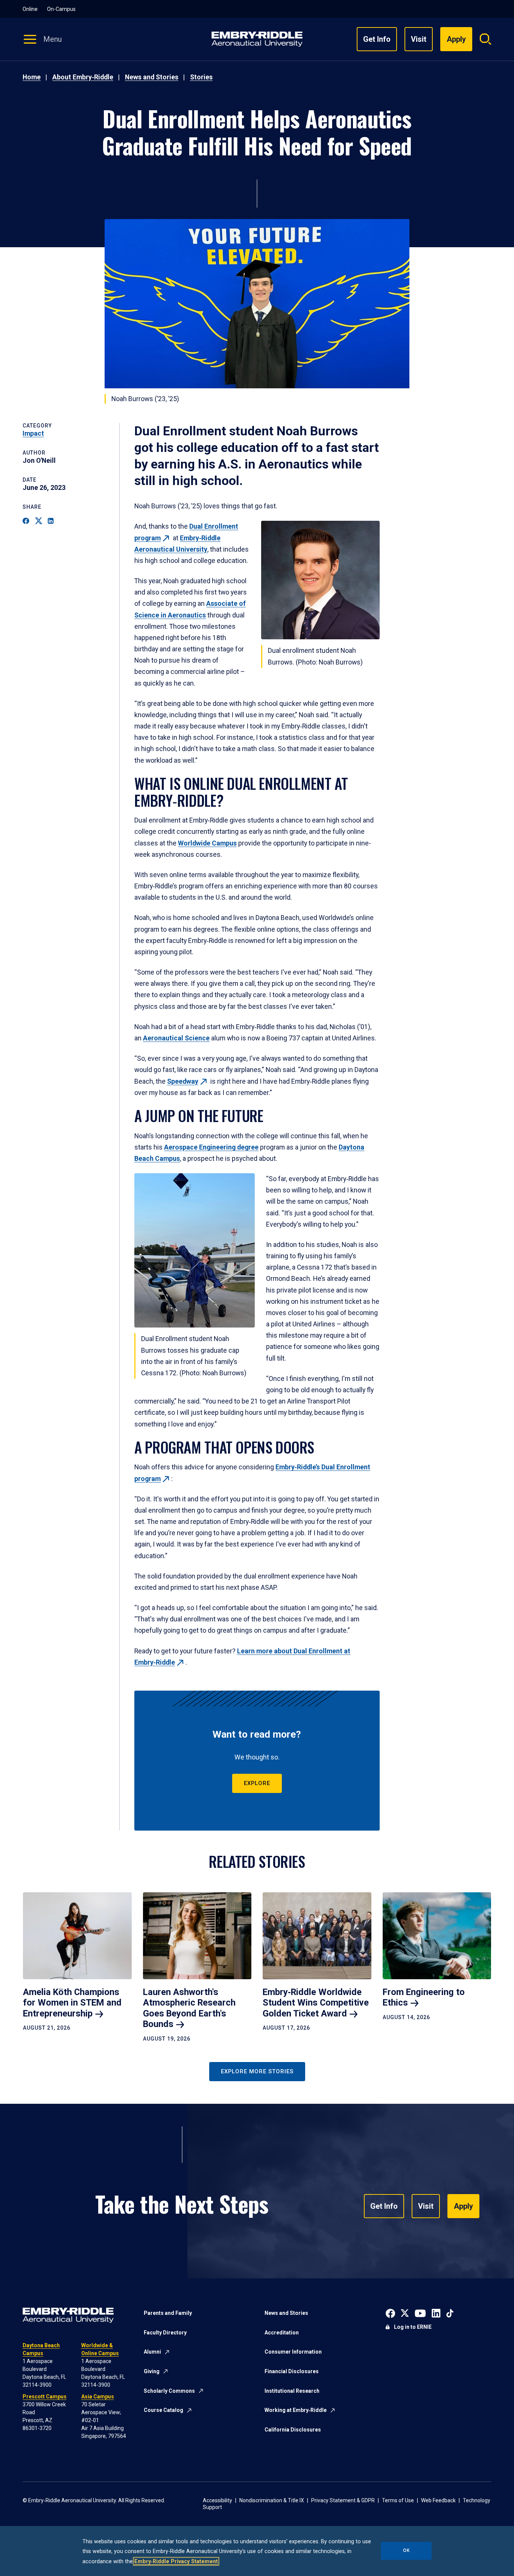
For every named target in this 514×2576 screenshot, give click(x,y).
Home (32, 77)
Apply (463, 2206)
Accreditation (282, 2333)
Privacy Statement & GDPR (343, 2500)
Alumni (152, 2352)
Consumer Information (293, 2352)
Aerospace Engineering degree (211, 1147)
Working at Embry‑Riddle (296, 2410)
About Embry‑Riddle (83, 77)
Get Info (377, 39)
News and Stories (152, 77)
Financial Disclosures (292, 2371)
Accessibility (217, 2500)
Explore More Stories (257, 2071)
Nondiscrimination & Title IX (272, 2500)
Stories (201, 77)
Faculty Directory (165, 2333)
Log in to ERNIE (413, 2327)
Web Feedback (438, 2500)
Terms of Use (398, 2500)
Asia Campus (98, 2397)
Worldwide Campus (207, 843)
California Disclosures (293, 2430)
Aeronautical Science (176, 1038)
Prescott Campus (45, 2397)
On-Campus (61, 9)
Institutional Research (292, 2391)
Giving (152, 2371)
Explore (257, 1783)
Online (30, 9)
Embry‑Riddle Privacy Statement (176, 2561)
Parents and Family (168, 2313)
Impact (33, 433)
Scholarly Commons (169, 2391)
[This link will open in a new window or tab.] (390, 2313)
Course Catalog (163, 2410)
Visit (419, 39)
